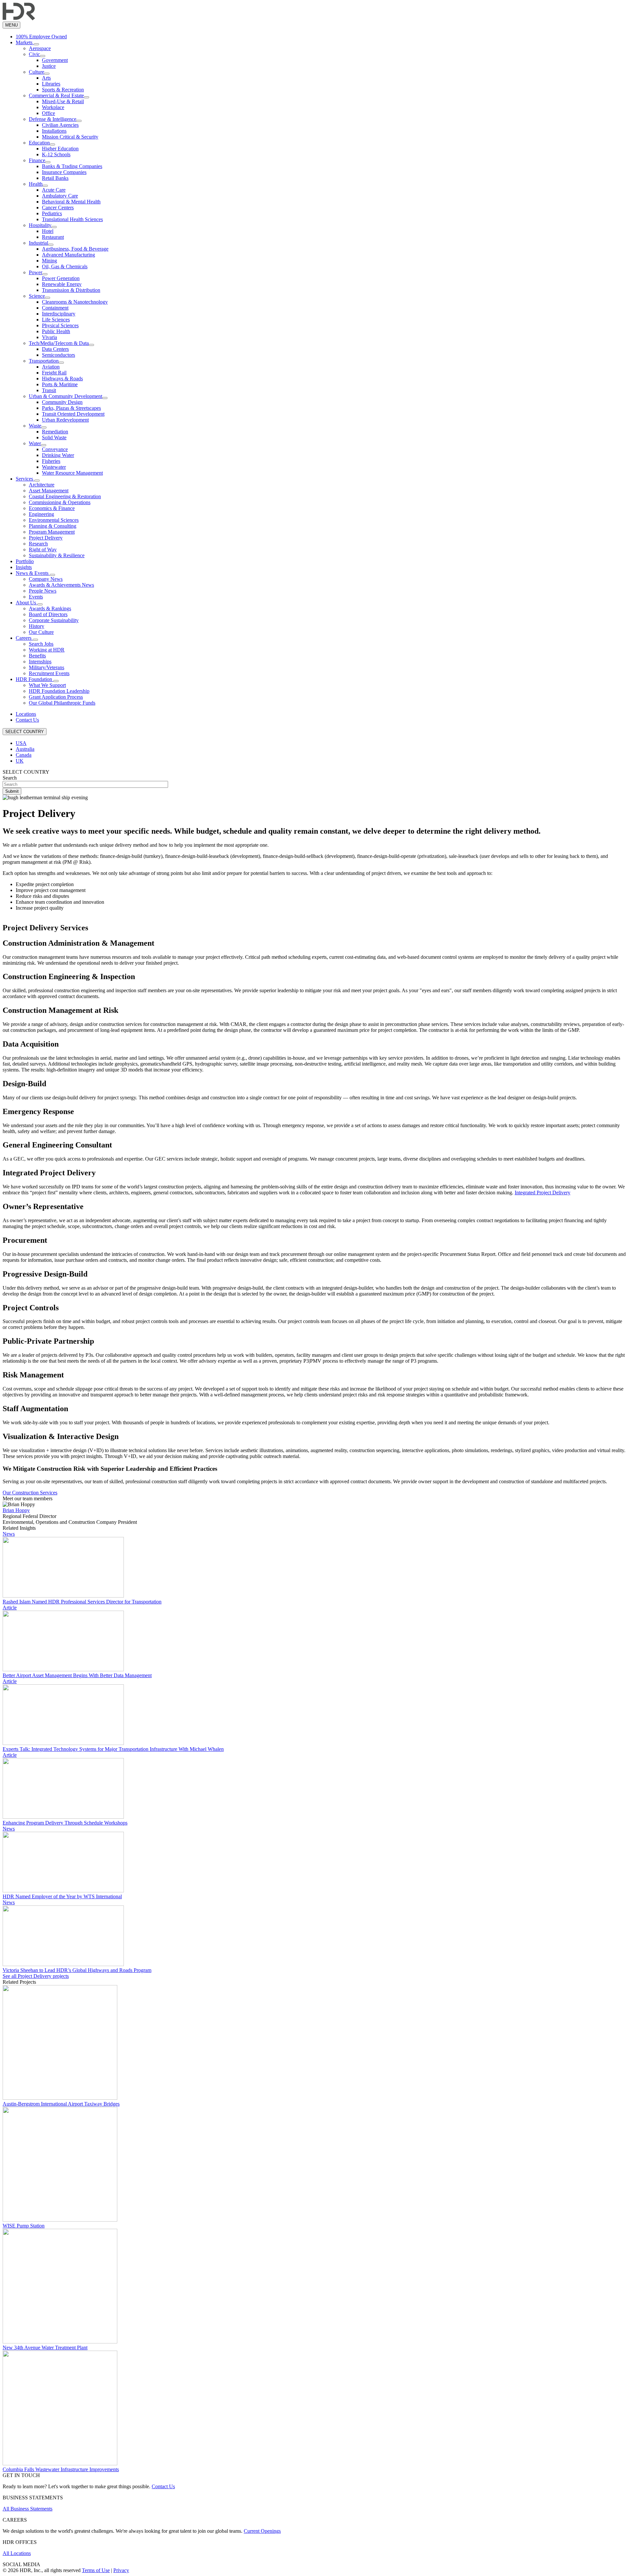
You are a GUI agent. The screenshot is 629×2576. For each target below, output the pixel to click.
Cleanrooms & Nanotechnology (75, 302)
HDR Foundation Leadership (59, 691)
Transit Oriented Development (73, 414)
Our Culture (41, 632)
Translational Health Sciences (72, 219)
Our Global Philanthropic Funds (62, 703)
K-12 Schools (56, 154)
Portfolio (25, 561)
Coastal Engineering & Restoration (65, 496)
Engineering (41, 514)
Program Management (52, 532)
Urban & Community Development (66, 396)
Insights (24, 567)
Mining (49, 261)
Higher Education (60, 149)
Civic (34, 54)
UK (20, 761)
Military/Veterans (47, 667)
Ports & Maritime (60, 384)
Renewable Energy (62, 284)
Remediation (55, 432)
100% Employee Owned (41, 37)
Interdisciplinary (59, 314)
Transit (49, 390)
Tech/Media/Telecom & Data (59, 343)
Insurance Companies (64, 172)
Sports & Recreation (63, 90)
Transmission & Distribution (71, 290)
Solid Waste (54, 437)
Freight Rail (54, 373)
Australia (25, 749)
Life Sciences (56, 320)
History (37, 626)
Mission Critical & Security (70, 137)
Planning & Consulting (53, 526)
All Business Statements (28, 2509)
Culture (37, 72)
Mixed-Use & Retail (63, 101)
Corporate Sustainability (54, 620)
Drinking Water (58, 455)
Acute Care (54, 190)
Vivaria (49, 337)
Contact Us (27, 720)
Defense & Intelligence (53, 119)
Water (35, 443)
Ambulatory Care (60, 196)
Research (38, 544)
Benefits (37, 656)
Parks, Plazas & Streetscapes (71, 408)
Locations (26, 714)
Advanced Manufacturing (68, 255)
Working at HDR (47, 650)
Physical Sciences (60, 325)
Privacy (121, 2570)
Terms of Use (96, 2570)
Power (36, 272)
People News (43, 591)
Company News (46, 579)
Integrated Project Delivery (543, 1193)
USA (21, 743)
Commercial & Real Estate (56, 95)
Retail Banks (55, 178)
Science (37, 296)
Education (39, 143)
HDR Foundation (35, 679)
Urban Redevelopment (65, 420)
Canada (24, 755)
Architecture (42, 485)
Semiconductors (58, 355)
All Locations (17, 2553)
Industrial (38, 243)
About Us (27, 603)
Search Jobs (41, 644)
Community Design (62, 402)
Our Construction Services (30, 1493)
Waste (35, 426)
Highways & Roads (62, 379)
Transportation (44, 361)
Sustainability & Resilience (57, 555)
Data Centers (55, 349)
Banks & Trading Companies (72, 166)
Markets (25, 42)
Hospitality (40, 225)
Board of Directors (48, 614)
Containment (55, 308)
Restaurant (53, 237)
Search (10, 778)
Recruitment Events (49, 673)
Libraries (51, 84)
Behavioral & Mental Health (71, 202)
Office (48, 113)
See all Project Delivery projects (36, 1976)
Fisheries (51, 461)
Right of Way (43, 549)
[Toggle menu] (36, 44)
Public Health (56, 331)
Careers (24, 638)
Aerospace (40, 48)
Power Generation (61, 278)
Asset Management (49, 491)
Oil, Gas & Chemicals (65, 266)
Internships (40, 662)
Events (36, 597)
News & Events (33, 573)
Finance (37, 160)
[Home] (19, 19)
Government (55, 60)
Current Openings (262, 2531)
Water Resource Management (72, 473)
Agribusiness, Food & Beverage (75, 249)
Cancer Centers (58, 208)
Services (25, 479)
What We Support (47, 685)
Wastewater (54, 467)
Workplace (53, 107)
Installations (54, 131)
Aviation (51, 367)
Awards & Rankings (50, 608)
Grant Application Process (56, 697)
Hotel (48, 231)
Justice (49, 66)
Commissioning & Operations (60, 502)
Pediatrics (52, 213)
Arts (46, 78)
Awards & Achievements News (61, 585)
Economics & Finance (52, 508)
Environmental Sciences (54, 520)
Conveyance (55, 449)
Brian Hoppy (16, 1510)
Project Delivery (46, 538)
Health (36, 184)
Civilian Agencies (60, 125)
